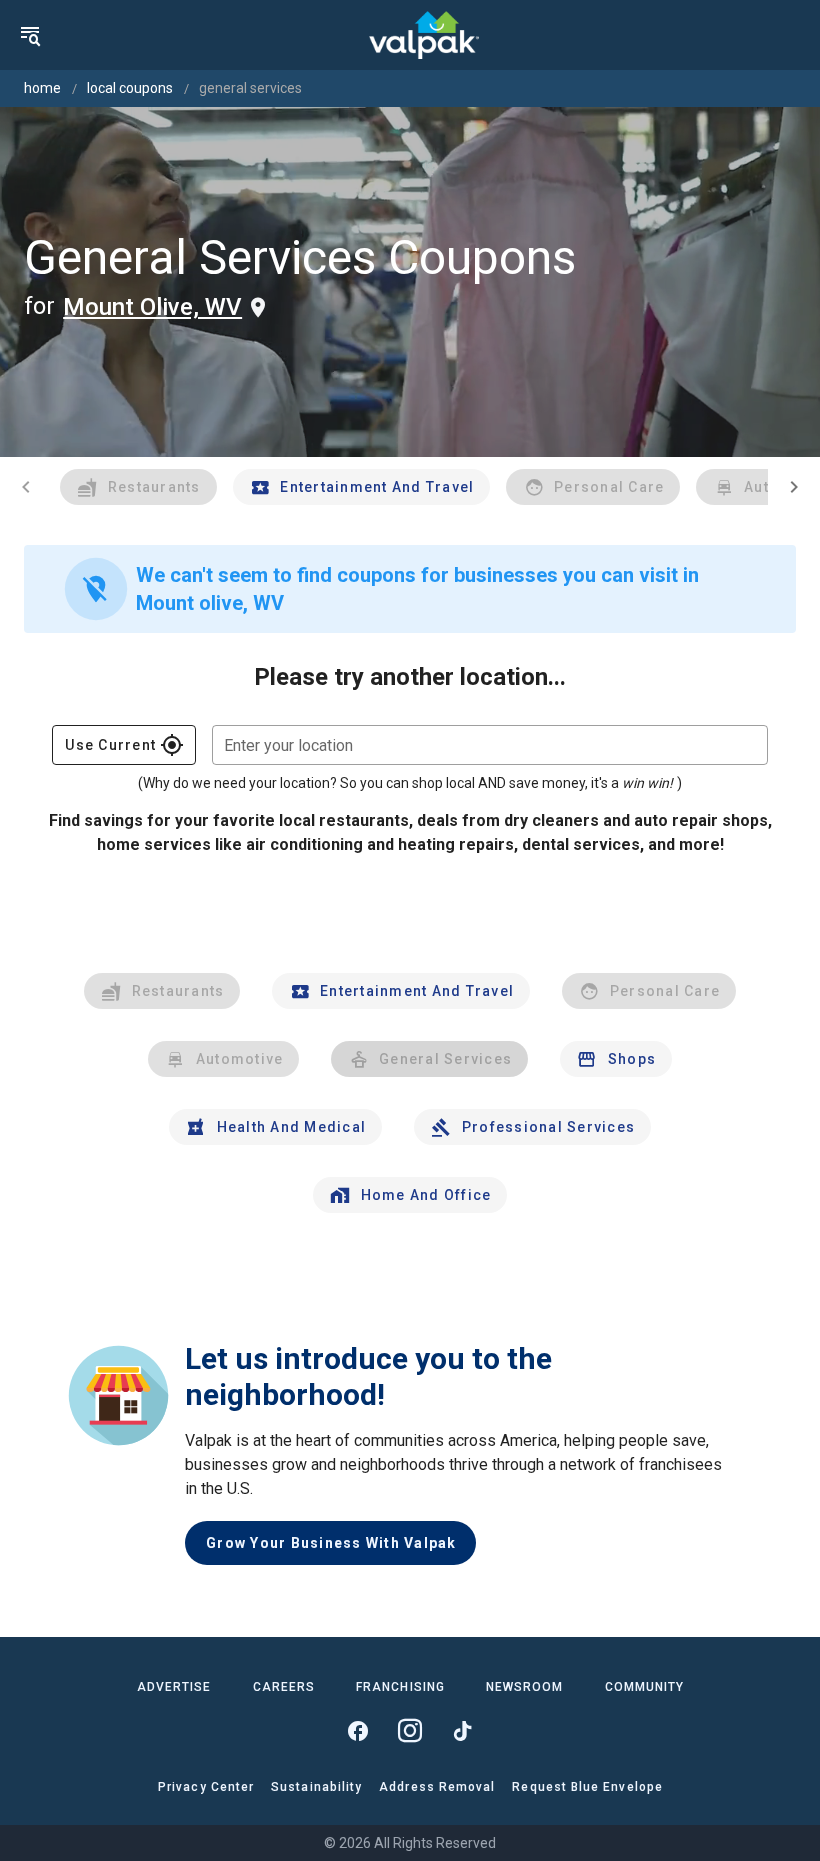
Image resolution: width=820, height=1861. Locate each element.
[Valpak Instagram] (410, 1731)
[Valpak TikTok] (462, 1731)
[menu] (30, 35)
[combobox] (490, 745)
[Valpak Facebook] (358, 1731)
